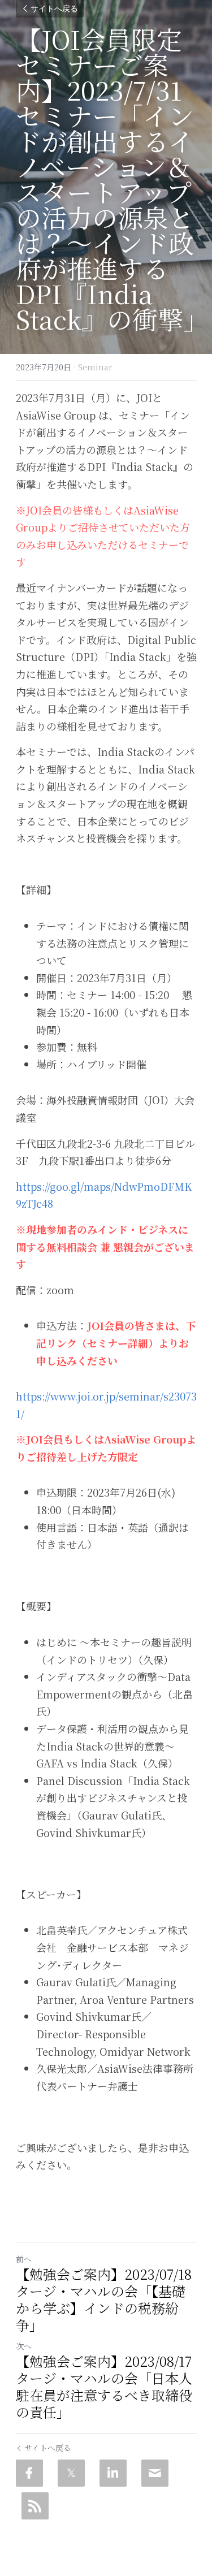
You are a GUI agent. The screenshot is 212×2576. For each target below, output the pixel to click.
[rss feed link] (35, 2506)
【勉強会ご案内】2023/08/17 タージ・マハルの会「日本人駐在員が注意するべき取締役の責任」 (104, 2387)
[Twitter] (71, 2473)
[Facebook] (29, 2473)
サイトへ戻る (54, 9)
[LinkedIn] (113, 2473)
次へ (24, 2346)
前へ (24, 2259)
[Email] (155, 2473)
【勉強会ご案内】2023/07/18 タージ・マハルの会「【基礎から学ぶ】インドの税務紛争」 (104, 2300)
